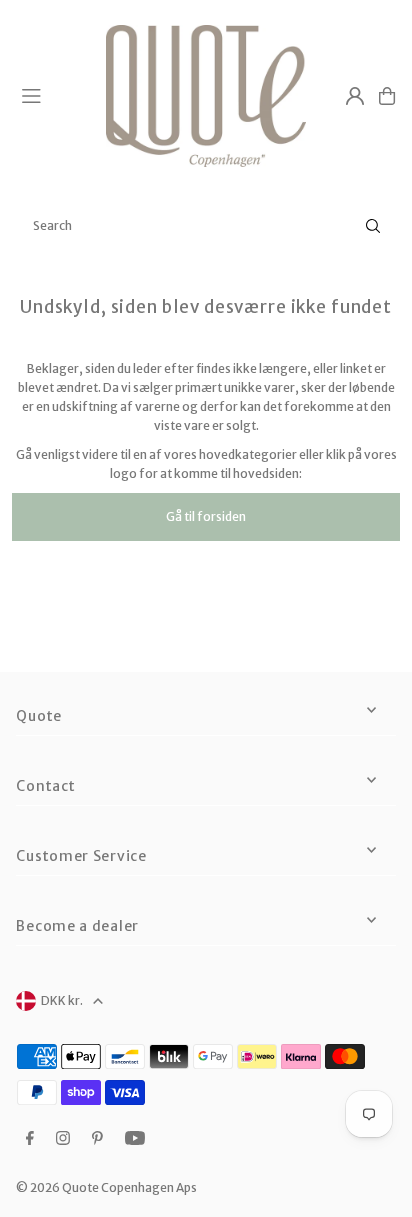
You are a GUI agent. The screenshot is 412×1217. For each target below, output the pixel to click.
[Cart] (387, 96)
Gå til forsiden (206, 516)
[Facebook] (30, 1139)
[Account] (355, 96)
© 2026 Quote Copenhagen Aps (106, 1187)
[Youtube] (135, 1139)
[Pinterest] (97, 1139)
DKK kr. (62, 1000)
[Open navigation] (55, 95)
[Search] (373, 226)
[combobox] (206, 226)
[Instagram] (63, 1139)
